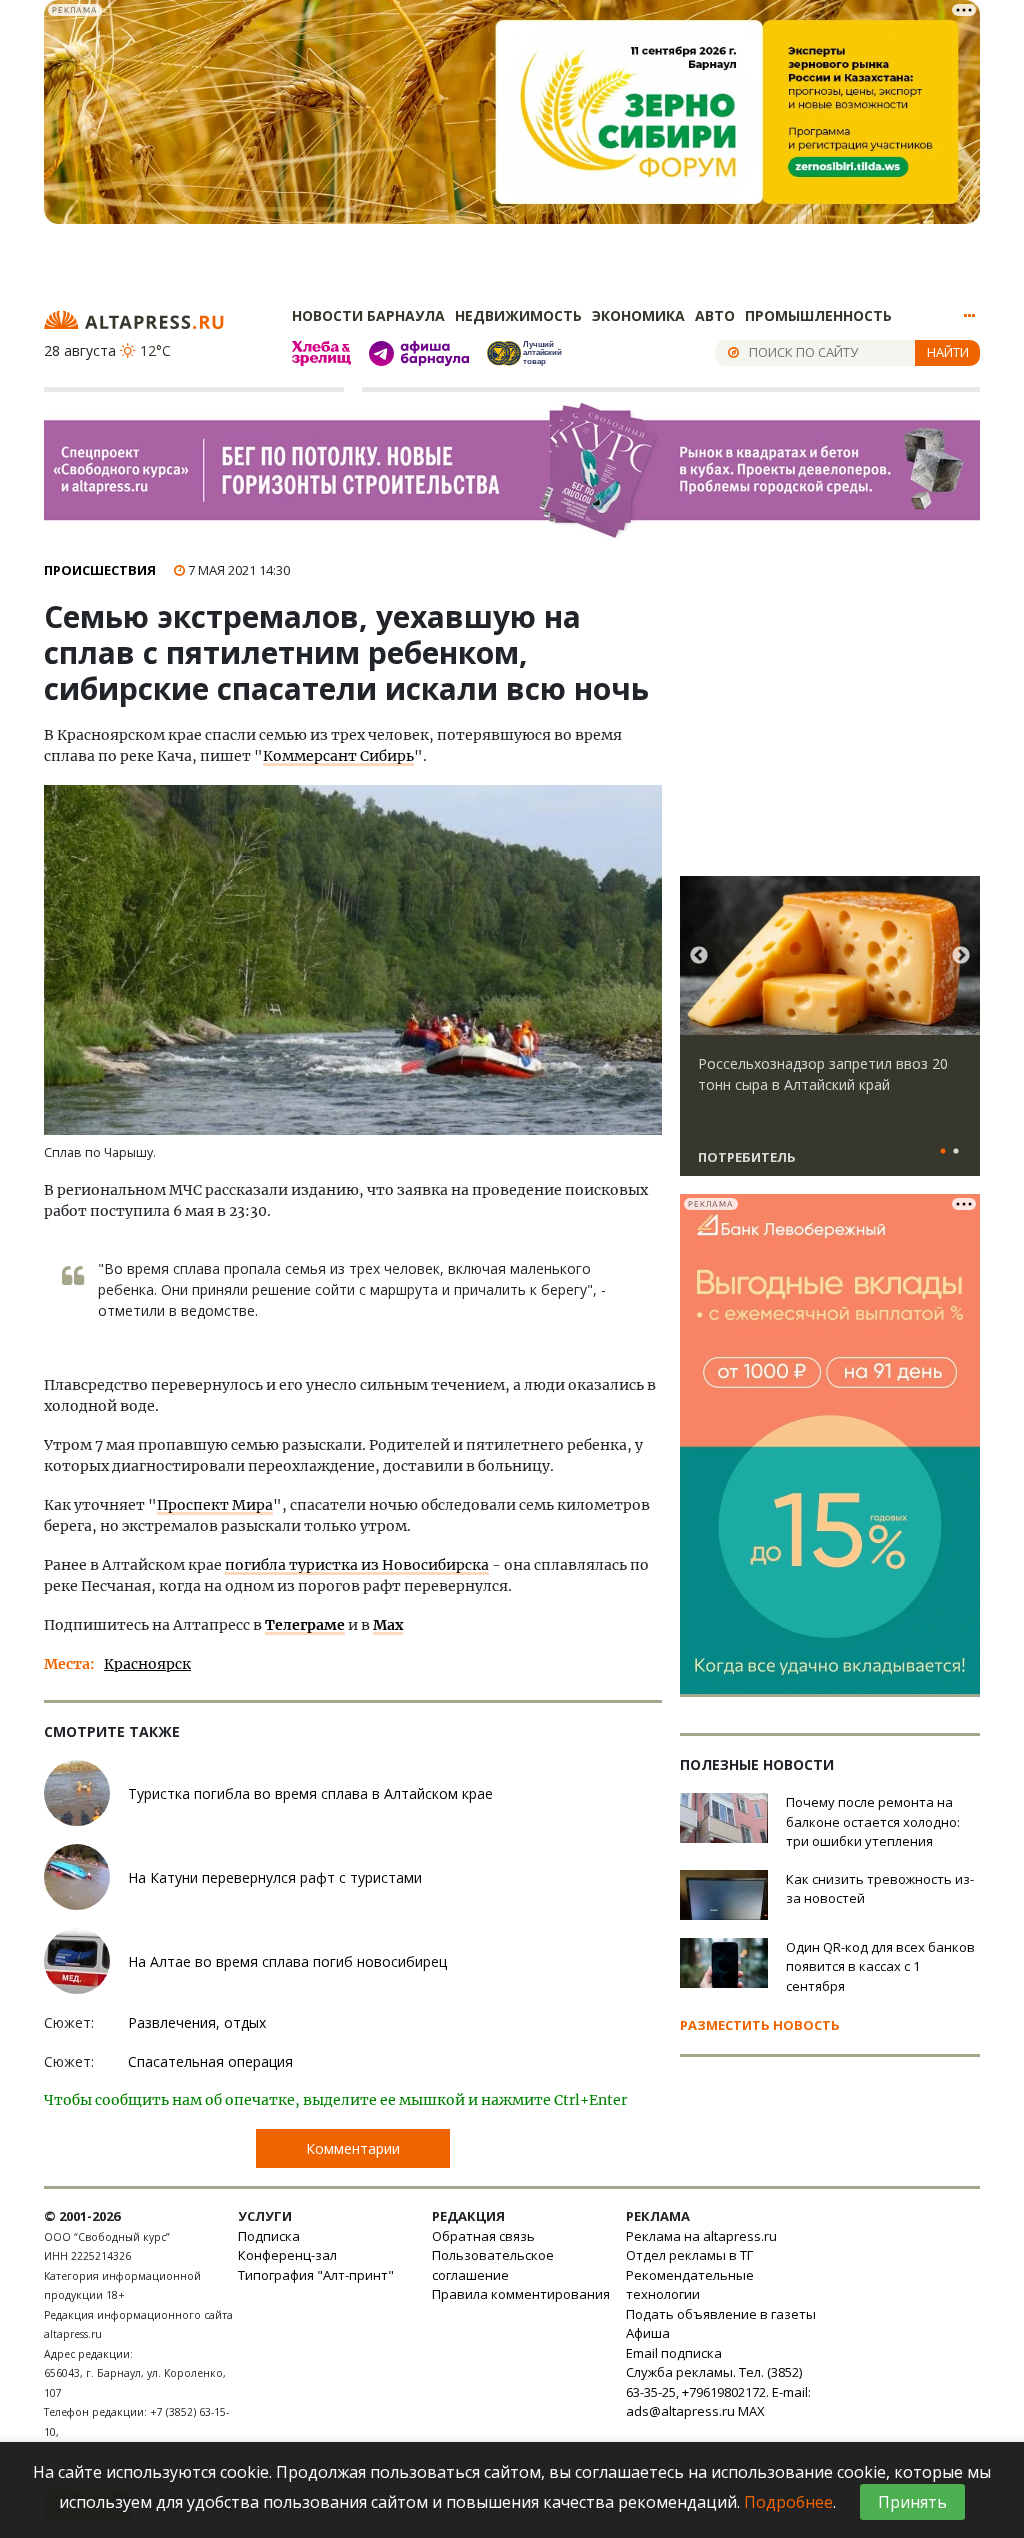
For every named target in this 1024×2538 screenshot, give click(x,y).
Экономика (638, 315)
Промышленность (818, 315)
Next (961, 956)
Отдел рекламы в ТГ (689, 2255)
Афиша (648, 2333)
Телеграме (305, 1625)
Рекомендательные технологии (690, 2285)
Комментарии (353, 2148)
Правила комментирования (521, 2294)
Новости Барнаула (368, 315)
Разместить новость (760, 2025)
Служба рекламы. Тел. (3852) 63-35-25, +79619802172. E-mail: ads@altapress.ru (718, 2391)
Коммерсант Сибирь (338, 756)
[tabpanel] (830, 1035)
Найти (948, 352)
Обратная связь (483, 2236)
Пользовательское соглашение (493, 2265)
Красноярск (147, 1664)
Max (388, 1625)
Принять (912, 2502)
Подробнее (788, 2502)
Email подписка (674, 2353)
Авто (715, 315)
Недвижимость (518, 315)
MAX (751, 2411)
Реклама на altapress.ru (701, 2236)
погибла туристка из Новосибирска (357, 1565)
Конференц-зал (287, 2255)
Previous (699, 956)
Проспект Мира (215, 1505)
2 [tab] (956, 1152)
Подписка (269, 2236)
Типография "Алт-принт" (316, 2275)
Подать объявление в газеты (721, 2314)
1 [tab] (943, 1152)
